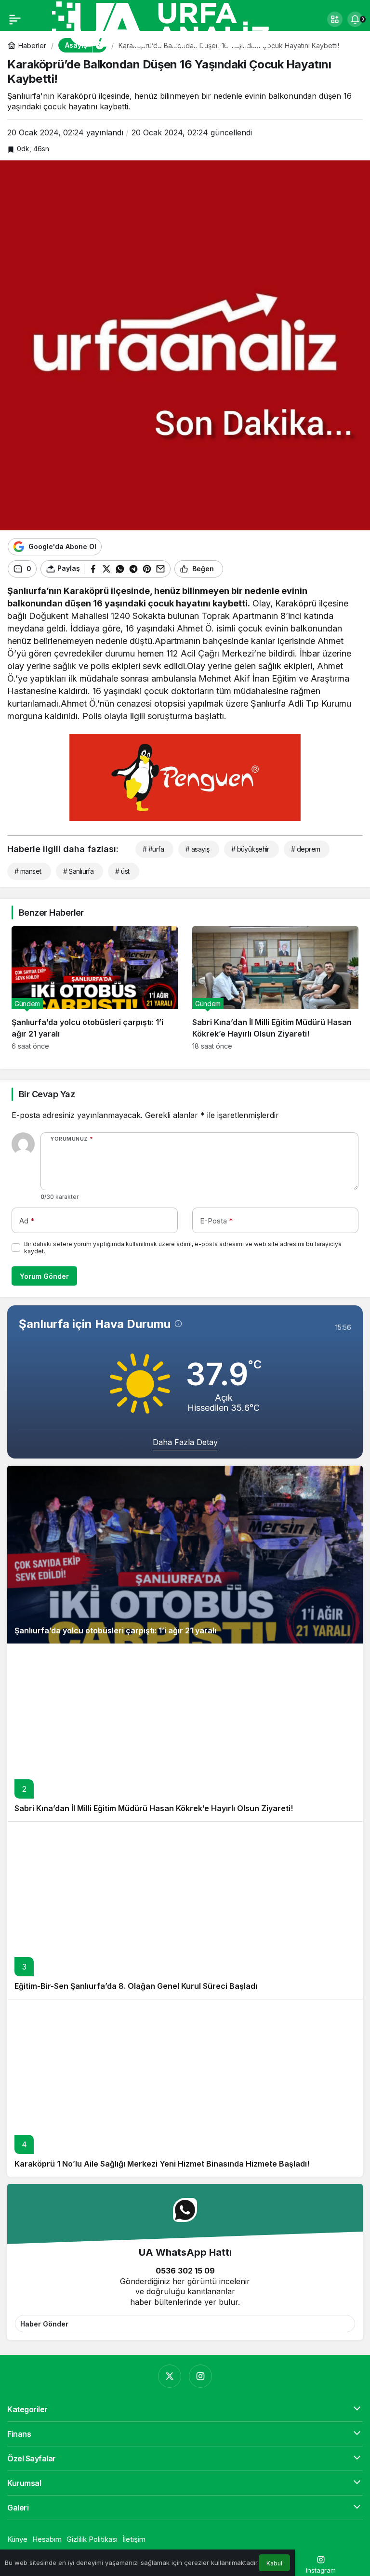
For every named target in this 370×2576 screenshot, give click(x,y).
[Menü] (15, 19)
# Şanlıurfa (79, 871)
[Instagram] (200, 2376)
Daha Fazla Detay (185, 1442)
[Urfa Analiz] (173, 23)
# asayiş (198, 849)
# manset (28, 871)
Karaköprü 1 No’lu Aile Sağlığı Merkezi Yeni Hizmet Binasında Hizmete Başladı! (162, 2164)
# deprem (306, 849)
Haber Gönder (44, 2324)
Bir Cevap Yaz (47, 1094)
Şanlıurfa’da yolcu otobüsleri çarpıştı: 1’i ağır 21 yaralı (115, 1630)
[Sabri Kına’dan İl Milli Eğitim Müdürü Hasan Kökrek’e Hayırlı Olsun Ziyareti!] (275, 988)
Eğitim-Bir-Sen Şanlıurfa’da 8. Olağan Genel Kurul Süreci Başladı (136, 1986)
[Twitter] (170, 2376)
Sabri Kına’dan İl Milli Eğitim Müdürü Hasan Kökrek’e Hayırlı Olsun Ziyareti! (154, 1808)
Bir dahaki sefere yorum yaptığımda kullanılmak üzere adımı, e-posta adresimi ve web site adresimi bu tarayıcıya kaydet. (183, 1248)
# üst (122, 871)
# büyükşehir (250, 849)
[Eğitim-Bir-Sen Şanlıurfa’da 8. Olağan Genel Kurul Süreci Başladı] (185, 1910)
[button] (335, 19)
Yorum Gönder (44, 1276)
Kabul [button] (274, 2563)
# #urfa (153, 849)
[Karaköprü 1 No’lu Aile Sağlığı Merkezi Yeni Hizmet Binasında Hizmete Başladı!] (185, 2088)
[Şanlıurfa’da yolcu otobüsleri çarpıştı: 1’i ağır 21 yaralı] (95, 988)
